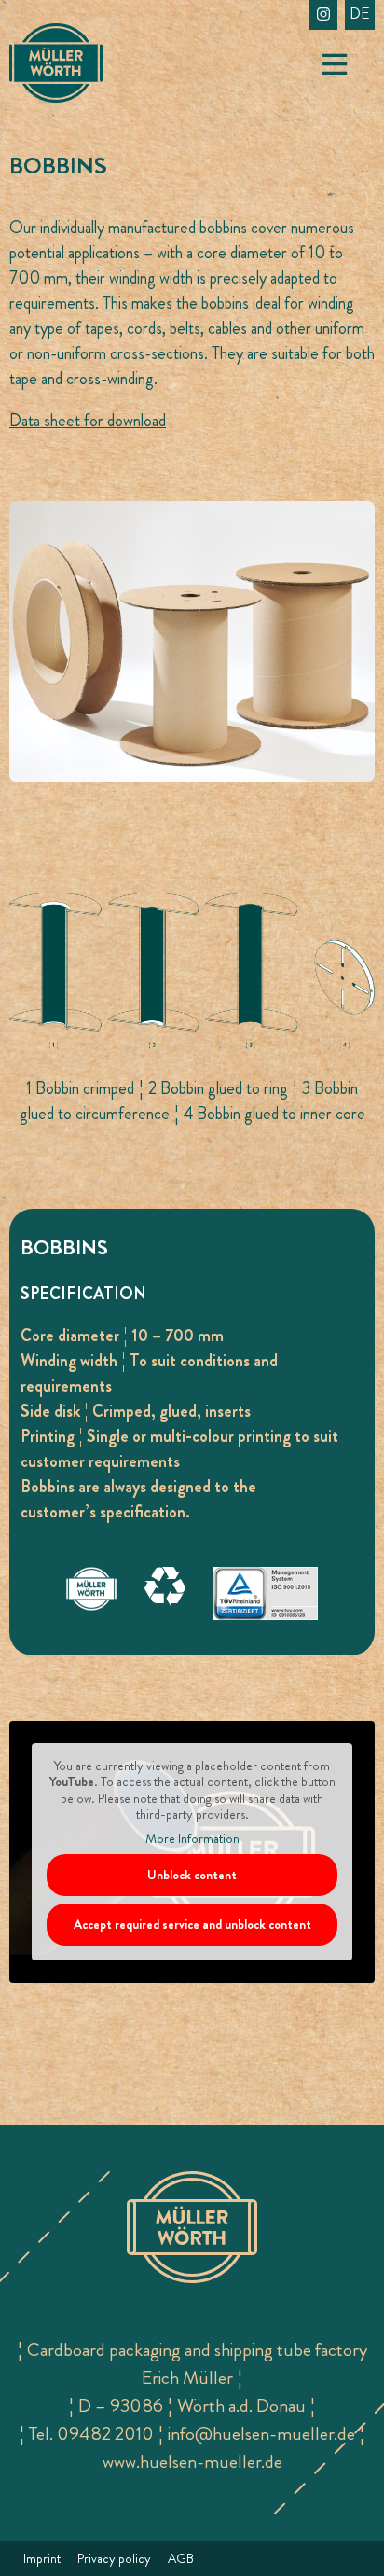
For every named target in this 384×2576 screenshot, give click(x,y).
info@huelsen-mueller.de (261, 2434)
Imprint (42, 2558)
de (360, 14)
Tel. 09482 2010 (91, 2434)
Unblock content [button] (192, 1875)
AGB (181, 2558)
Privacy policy (114, 2558)
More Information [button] (192, 1839)
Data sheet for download (88, 421)
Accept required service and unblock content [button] (192, 1924)
